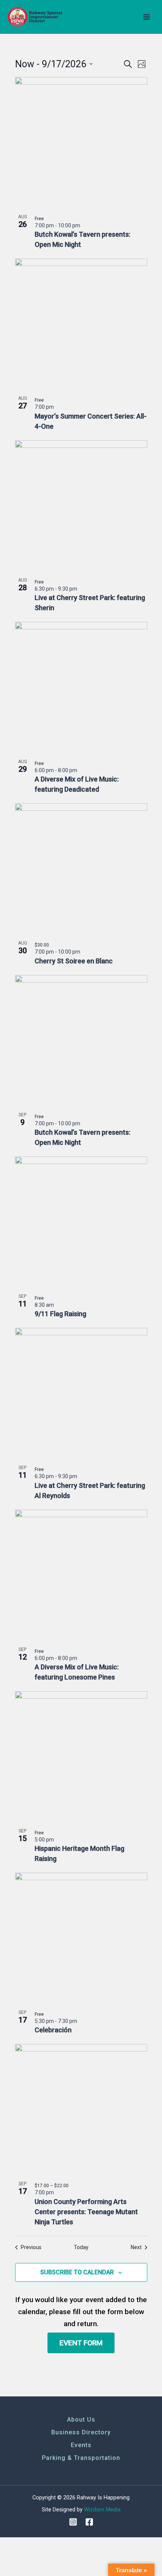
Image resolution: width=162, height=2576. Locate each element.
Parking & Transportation (81, 2458)
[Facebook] (89, 2522)
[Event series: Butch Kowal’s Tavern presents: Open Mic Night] (84, 225)
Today (81, 2247)
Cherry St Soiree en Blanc (74, 961)
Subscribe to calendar (77, 2272)
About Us (81, 2420)
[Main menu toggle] (147, 17)
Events (81, 2445)
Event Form (81, 2343)
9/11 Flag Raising (60, 1314)
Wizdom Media (102, 2509)
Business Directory (81, 2432)
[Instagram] (73, 2522)
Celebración (53, 2030)
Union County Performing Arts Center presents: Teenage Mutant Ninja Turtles (86, 2212)
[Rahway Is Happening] (36, 17)
